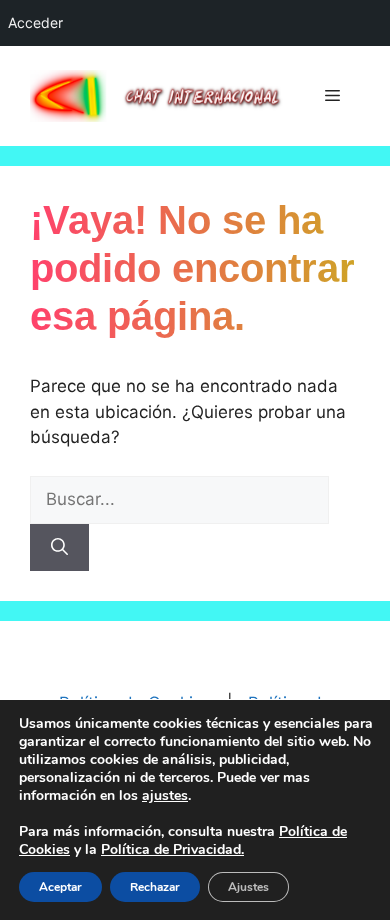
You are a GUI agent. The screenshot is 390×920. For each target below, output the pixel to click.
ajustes (165, 796)
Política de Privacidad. (172, 849)
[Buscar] (59, 548)
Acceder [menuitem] (35, 22)
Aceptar (60, 887)
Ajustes (248, 887)
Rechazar (155, 887)
